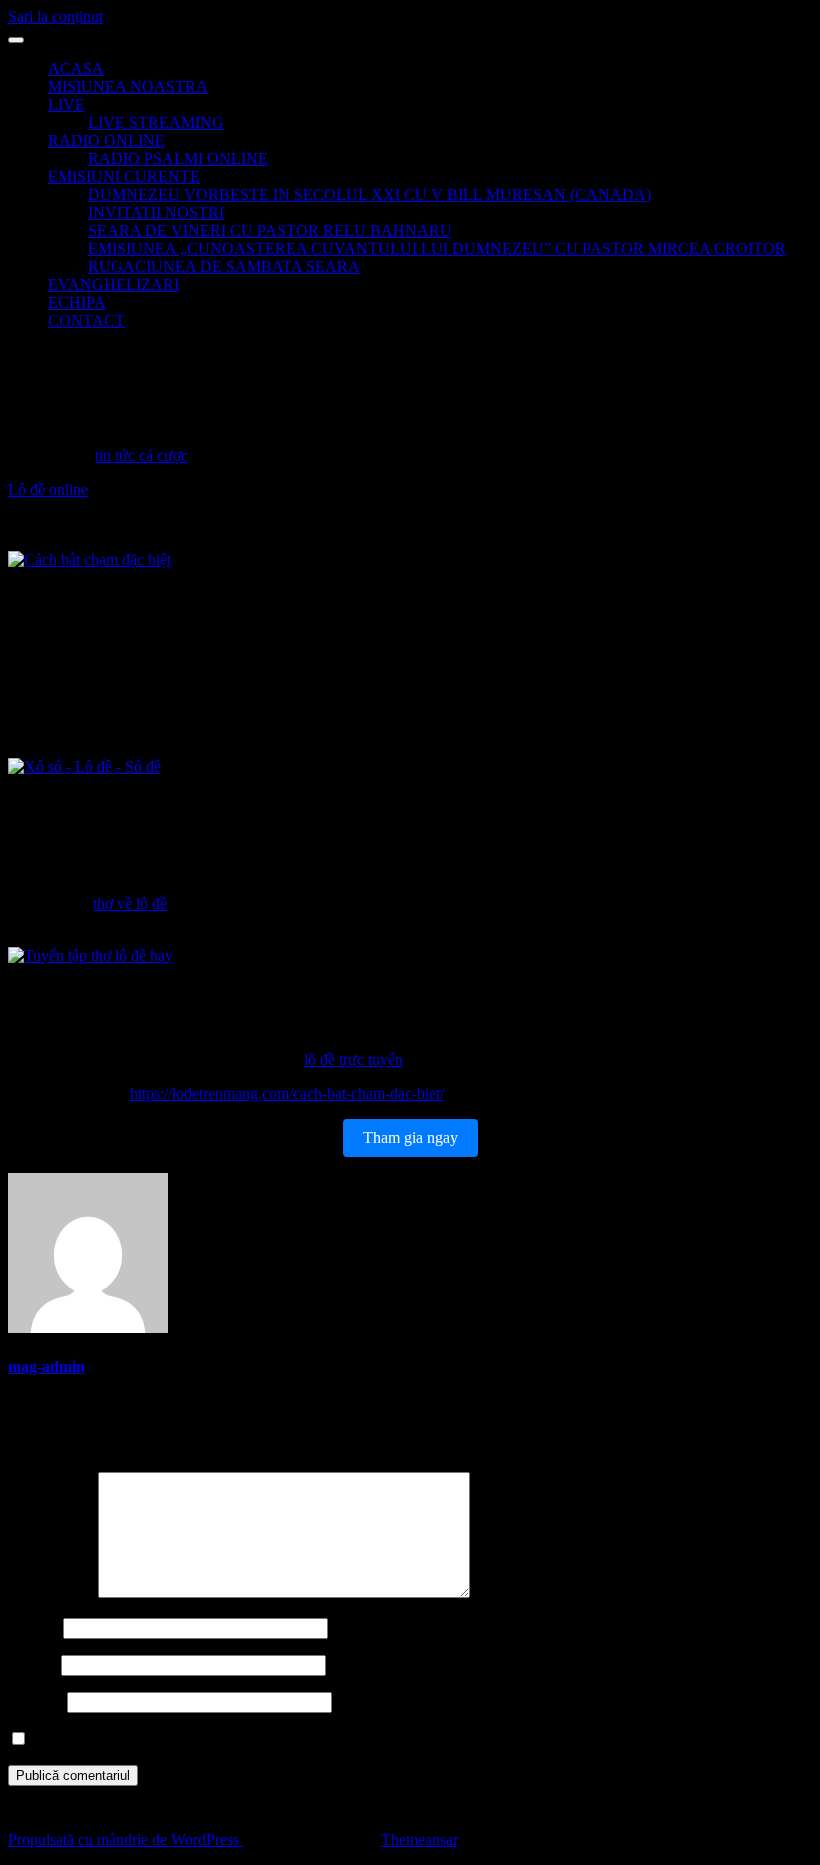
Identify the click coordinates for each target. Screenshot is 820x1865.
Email (32, 1664)
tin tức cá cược (141, 455)
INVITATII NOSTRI (156, 212)
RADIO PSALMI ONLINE (178, 158)
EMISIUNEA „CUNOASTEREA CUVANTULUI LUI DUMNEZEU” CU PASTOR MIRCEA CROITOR (437, 248)
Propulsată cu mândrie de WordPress (125, 1839)
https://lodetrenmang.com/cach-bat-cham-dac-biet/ (287, 1093)
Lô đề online (48, 489)
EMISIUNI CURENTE (124, 176)
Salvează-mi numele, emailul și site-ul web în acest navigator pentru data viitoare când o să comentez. (351, 1739)
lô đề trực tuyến (353, 1059)
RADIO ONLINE (106, 140)
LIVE (66, 104)
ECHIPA (77, 302)
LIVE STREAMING (156, 122)
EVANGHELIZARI (113, 284)
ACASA (76, 68)
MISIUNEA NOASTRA (128, 86)
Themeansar (419, 1839)
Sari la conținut (55, 16)
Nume (33, 1627)
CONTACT (86, 320)
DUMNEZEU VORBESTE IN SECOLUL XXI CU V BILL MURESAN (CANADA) (369, 194)
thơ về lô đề (130, 903)
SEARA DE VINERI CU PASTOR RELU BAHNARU (270, 230)
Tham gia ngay (410, 1137)
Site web (35, 1701)
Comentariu (51, 1592)
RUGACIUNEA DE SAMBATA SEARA (224, 266)
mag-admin (46, 1366)
